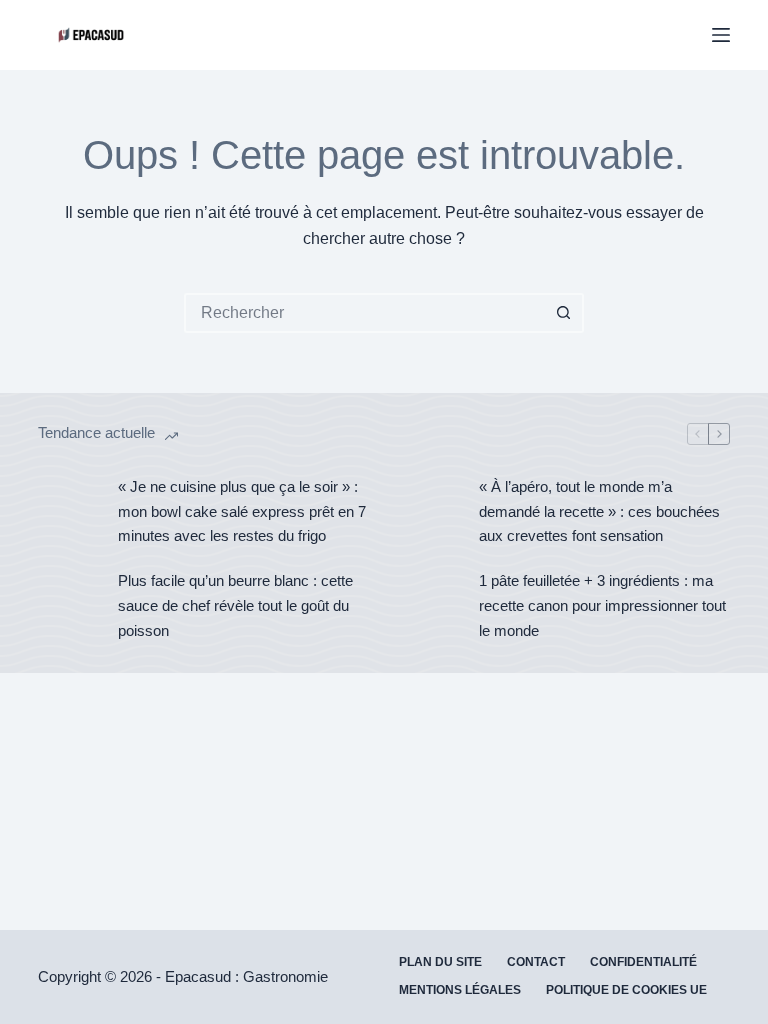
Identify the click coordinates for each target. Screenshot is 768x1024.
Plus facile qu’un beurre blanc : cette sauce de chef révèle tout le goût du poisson (235, 605)
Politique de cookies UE (626, 990)
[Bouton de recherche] (564, 313)
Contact (536, 962)
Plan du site (440, 962)
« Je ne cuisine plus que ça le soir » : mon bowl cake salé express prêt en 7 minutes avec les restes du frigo (242, 511)
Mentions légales (460, 990)
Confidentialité (643, 962)
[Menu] (721, 35)
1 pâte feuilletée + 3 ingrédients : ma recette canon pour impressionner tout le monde (602, 605)
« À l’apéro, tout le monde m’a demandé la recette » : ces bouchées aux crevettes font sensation (599, 511)
